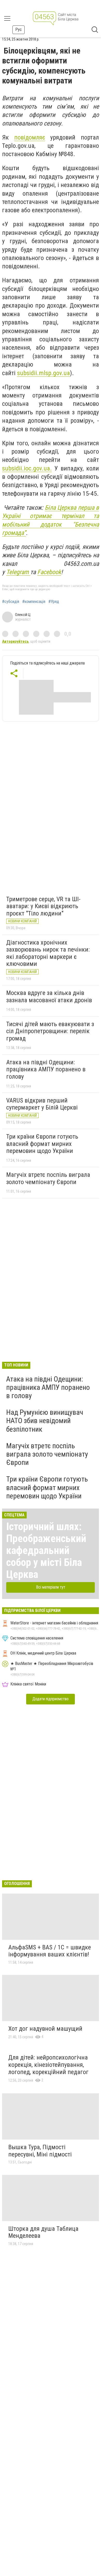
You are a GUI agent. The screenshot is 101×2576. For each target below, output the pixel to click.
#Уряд (54, 602)
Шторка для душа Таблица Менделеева (43, 2232)
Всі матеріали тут (51, 1587)
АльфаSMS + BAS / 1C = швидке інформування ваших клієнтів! (50, 1951)
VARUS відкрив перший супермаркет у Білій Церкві (42, 1104)
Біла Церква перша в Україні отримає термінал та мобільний (51, 516)
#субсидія (11, 602)
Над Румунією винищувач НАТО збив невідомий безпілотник (45, 1421)
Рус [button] (19, 29)
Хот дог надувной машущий (45, 2029)
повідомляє (30, 137)
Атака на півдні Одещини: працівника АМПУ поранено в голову (46, 1069)
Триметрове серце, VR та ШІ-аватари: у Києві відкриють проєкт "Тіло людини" (43, 906)
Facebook (49, 572)
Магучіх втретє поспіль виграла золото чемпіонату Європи (48, 1178)
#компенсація (34, 602)
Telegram (18, 572)
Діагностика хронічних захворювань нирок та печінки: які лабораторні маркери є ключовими (48, 953)
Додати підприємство (51, 1699)
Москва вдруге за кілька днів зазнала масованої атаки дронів (49, 997)
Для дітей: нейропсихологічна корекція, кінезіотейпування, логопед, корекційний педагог (48, 2065)
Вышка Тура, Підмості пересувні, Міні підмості (40, 2151)
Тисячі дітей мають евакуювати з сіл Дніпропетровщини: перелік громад (50, 1031)
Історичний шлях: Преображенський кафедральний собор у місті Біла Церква (46, 1551)
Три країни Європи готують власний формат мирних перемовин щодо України (42, 1144)
